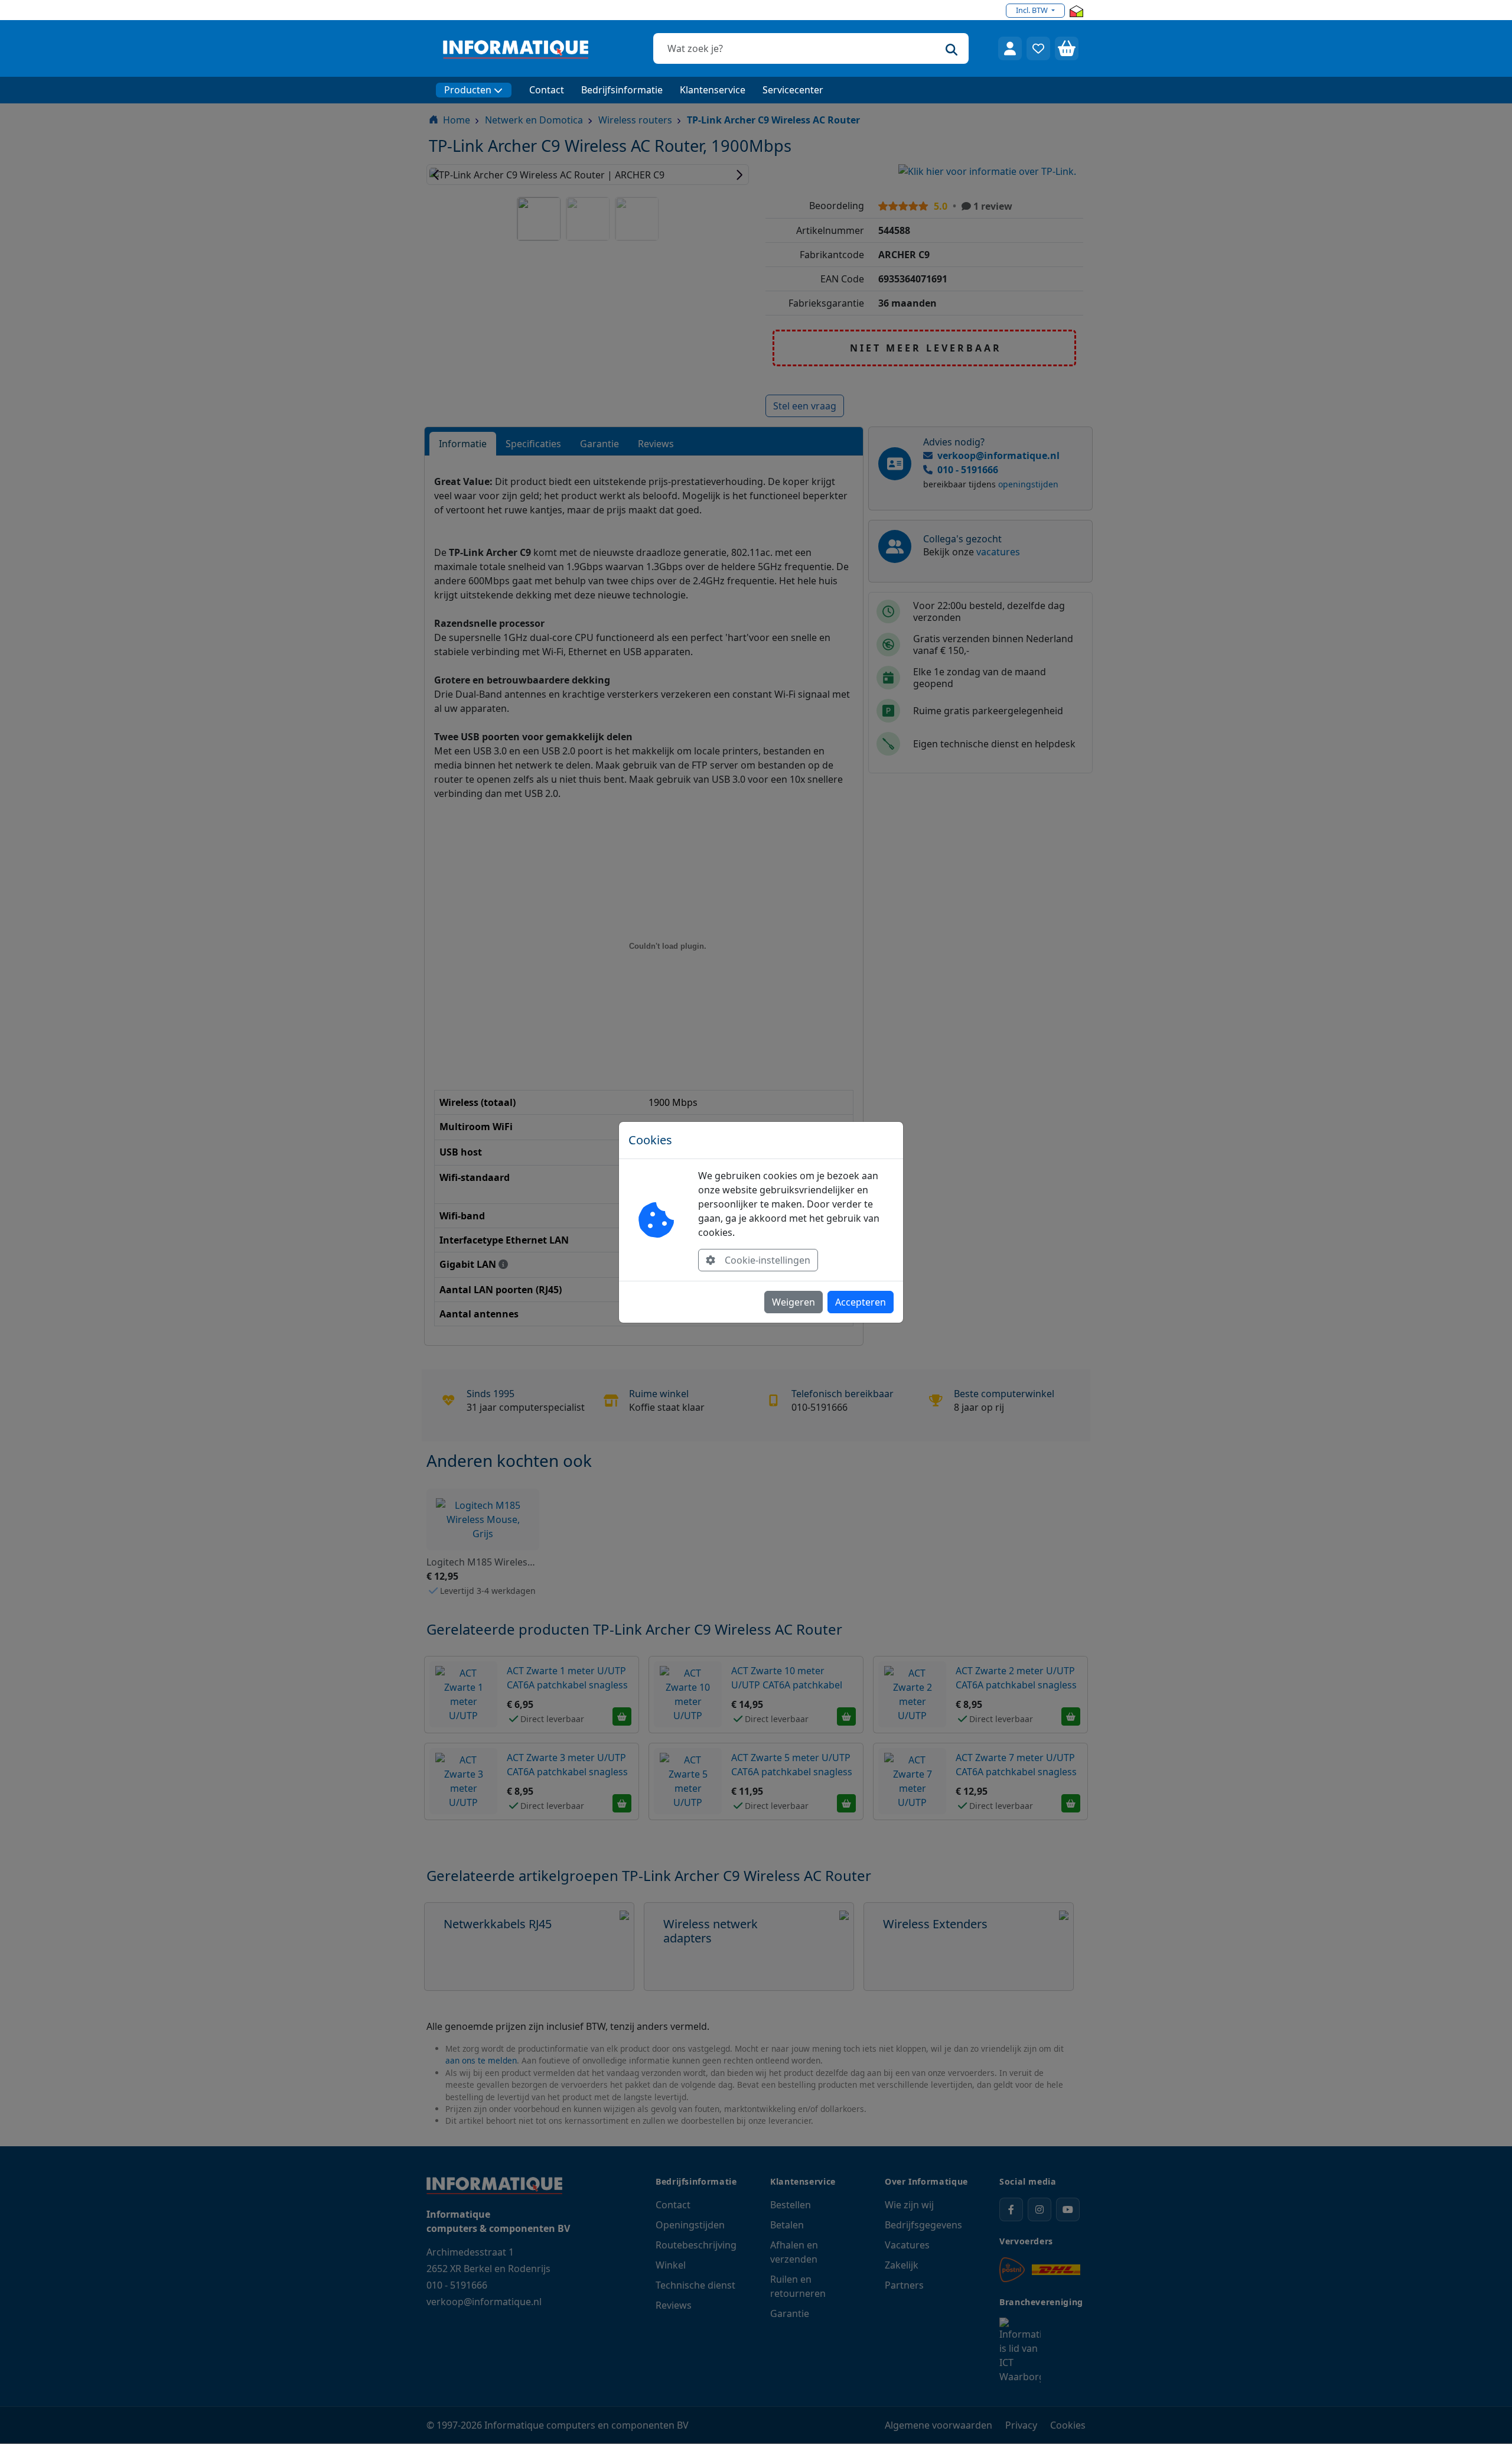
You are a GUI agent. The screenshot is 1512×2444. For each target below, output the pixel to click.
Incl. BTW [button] (1033, 10)
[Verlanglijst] (1038, 48)
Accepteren (861, 1302)
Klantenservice (713, 90)
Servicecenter (793, 90)
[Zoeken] (951, 48)
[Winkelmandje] (1067, 48)
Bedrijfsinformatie (622, 90)
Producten (468, 90)
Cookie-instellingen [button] (768, 1260)
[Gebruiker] (1010, 48)
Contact (547, 90)
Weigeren (794, 1302)
